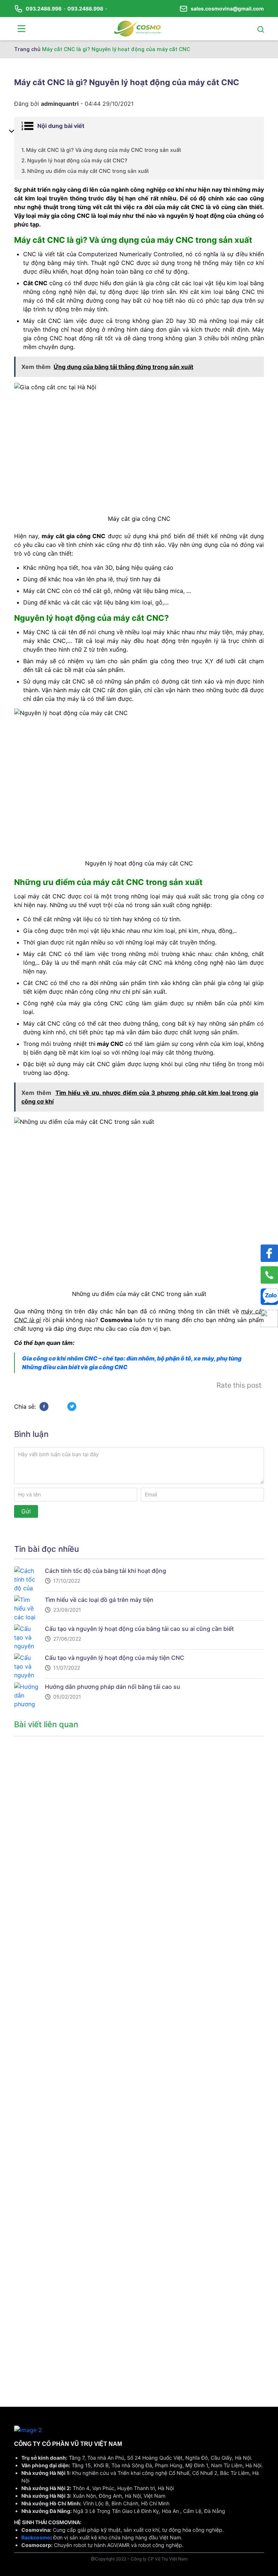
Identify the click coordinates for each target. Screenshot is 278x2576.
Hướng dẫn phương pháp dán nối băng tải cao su (113, 1687)
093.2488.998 (44, 9)
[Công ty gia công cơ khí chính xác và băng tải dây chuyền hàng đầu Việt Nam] (138, 28)
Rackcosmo (36, 2537)
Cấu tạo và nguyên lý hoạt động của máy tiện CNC (115, 1658)
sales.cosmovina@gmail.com (227, 9)
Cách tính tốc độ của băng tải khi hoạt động (106, 1571)
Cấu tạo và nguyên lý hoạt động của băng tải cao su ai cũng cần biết (139, 1629)
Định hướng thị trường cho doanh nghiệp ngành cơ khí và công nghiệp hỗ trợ (52, 2092)
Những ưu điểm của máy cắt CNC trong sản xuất (88, 171)
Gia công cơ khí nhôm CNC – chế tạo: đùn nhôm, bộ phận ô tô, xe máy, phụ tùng (132, 1358)
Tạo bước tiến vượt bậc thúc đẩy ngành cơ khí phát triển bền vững (52, 2348)
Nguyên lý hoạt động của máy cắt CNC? (77, 160)
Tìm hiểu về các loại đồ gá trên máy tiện (99, 1600)
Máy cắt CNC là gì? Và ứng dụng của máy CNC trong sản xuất (104, 150)
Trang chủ (27, 49)
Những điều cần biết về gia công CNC (75, 1367)
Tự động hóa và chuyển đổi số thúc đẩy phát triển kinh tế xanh (52, 1835)
